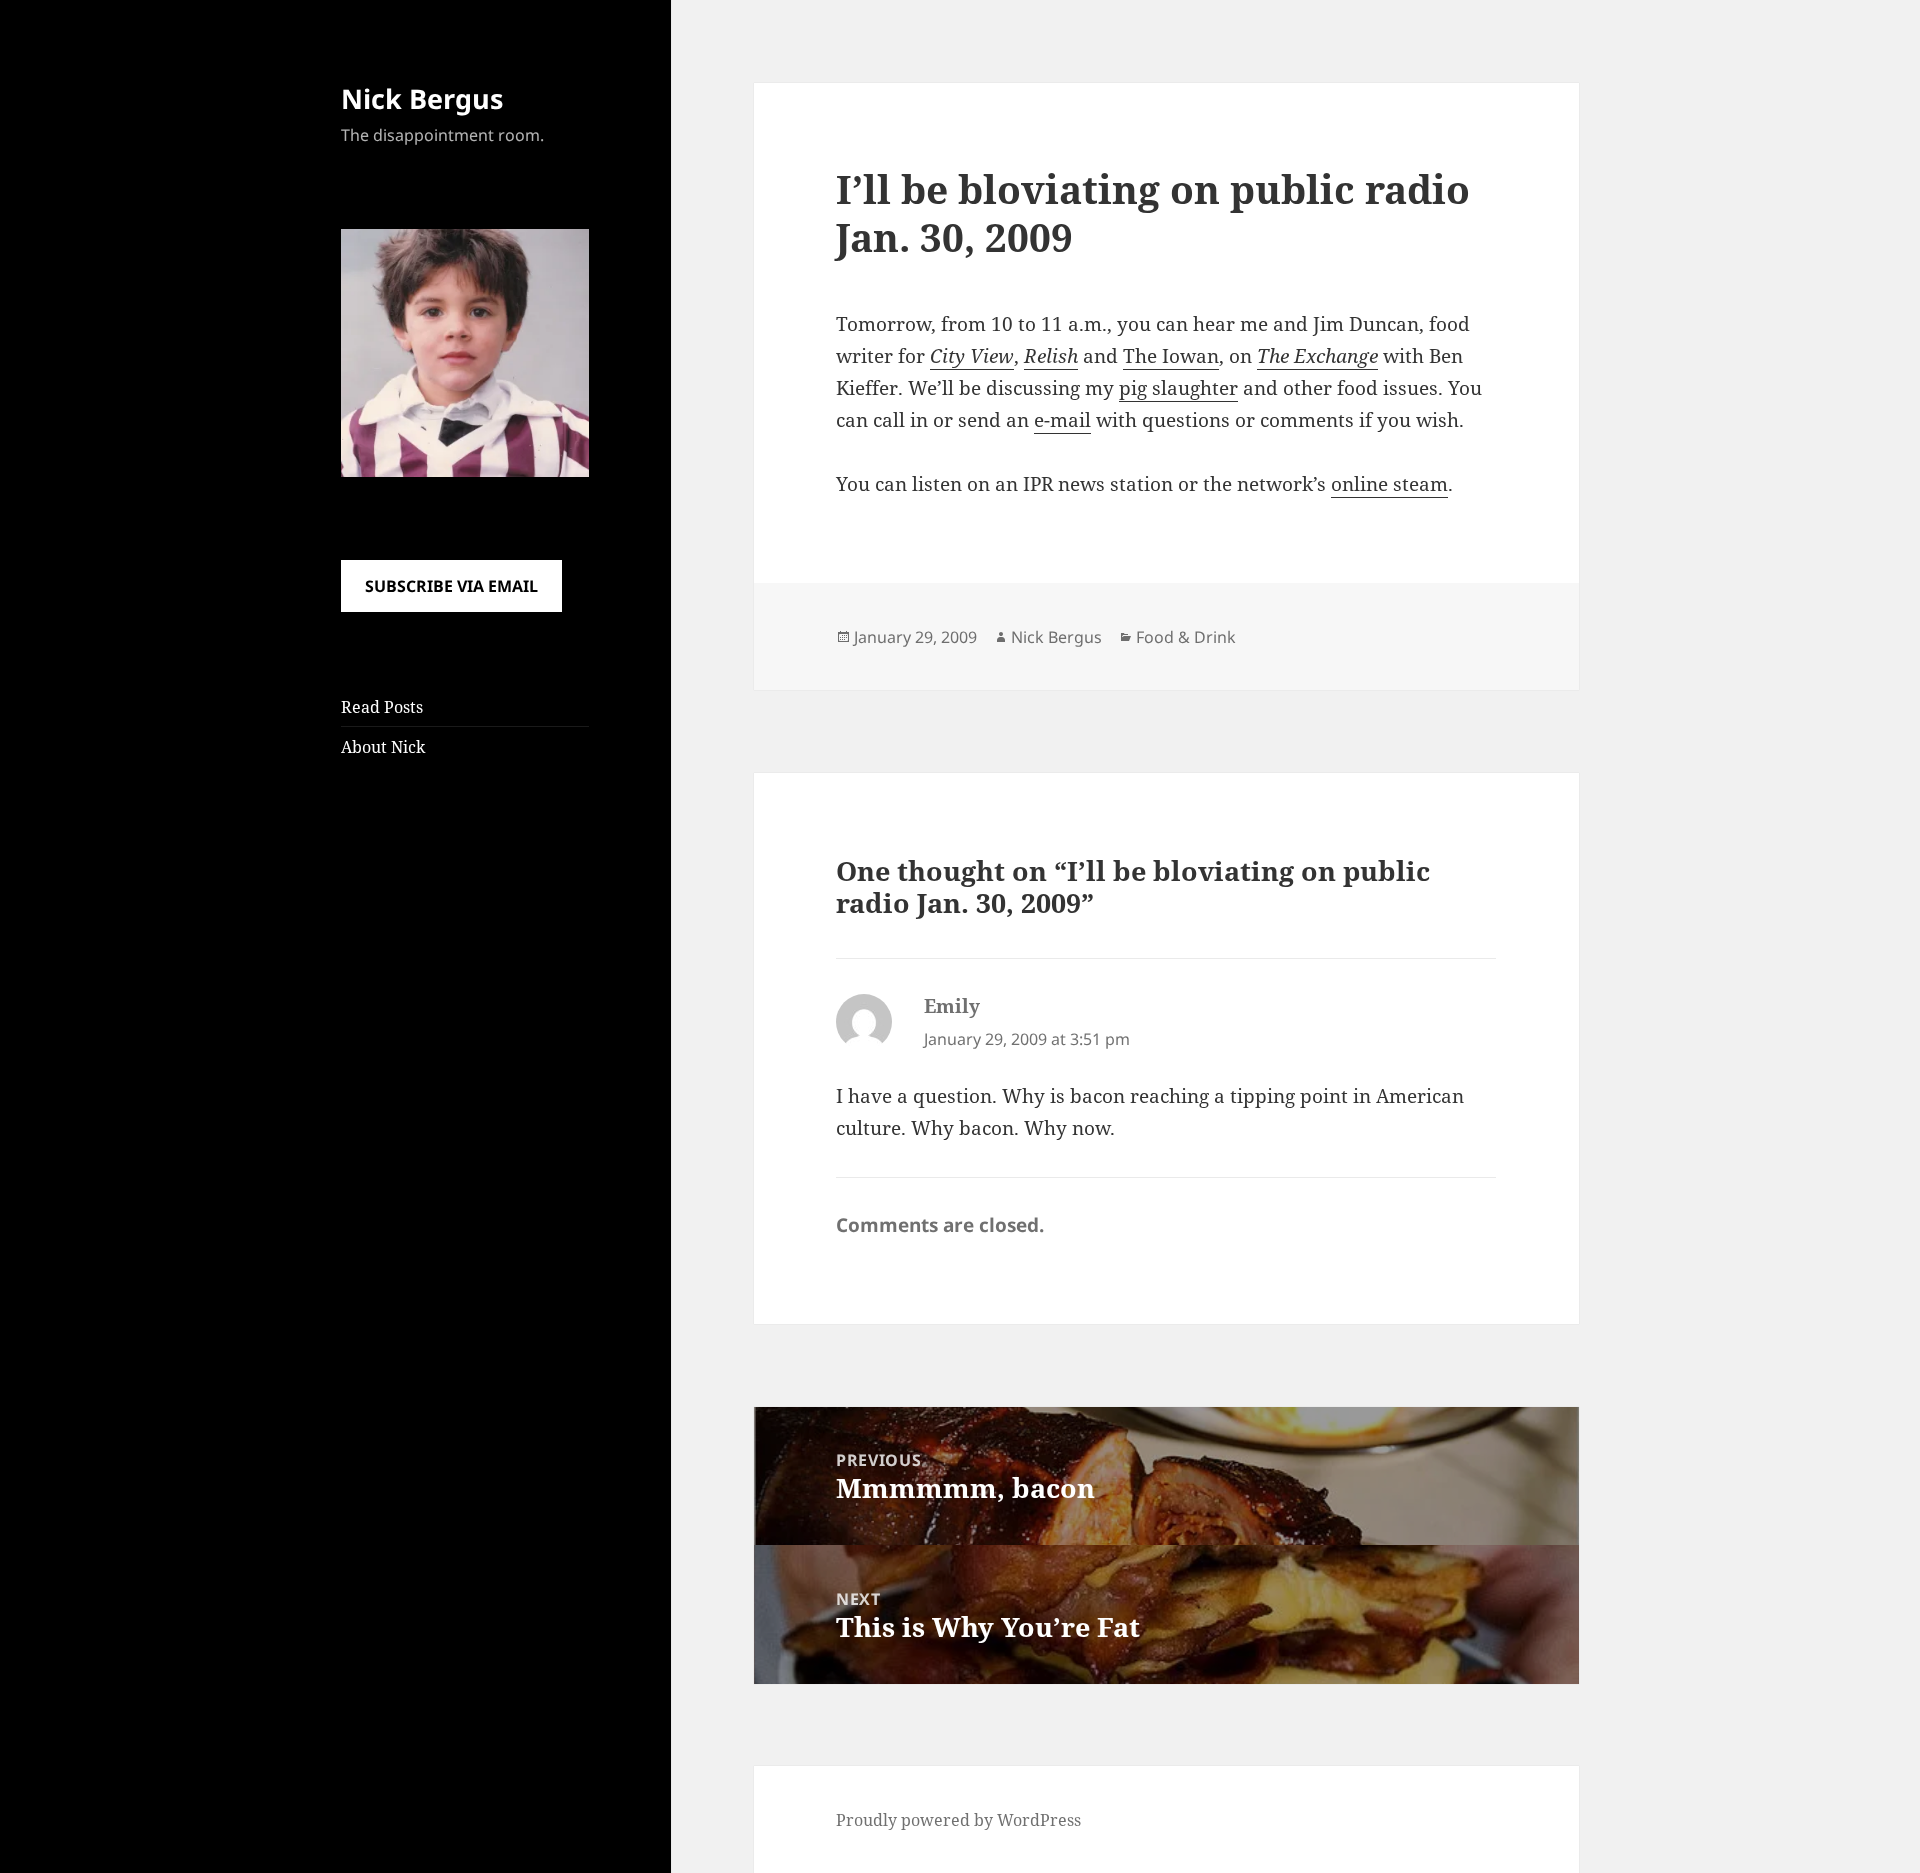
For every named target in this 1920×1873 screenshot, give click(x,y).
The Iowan (1171, 356)
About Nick (383, 747)
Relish (1051, 356)
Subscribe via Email (451, 586)
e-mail (1062, 420)
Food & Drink (1186, 637)
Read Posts (382, 707)
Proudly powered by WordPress (958, 1820)
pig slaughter (1178, 388)
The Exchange (1317, 356)
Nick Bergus (422, 98)
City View (972, 356)
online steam (1389, 484)
